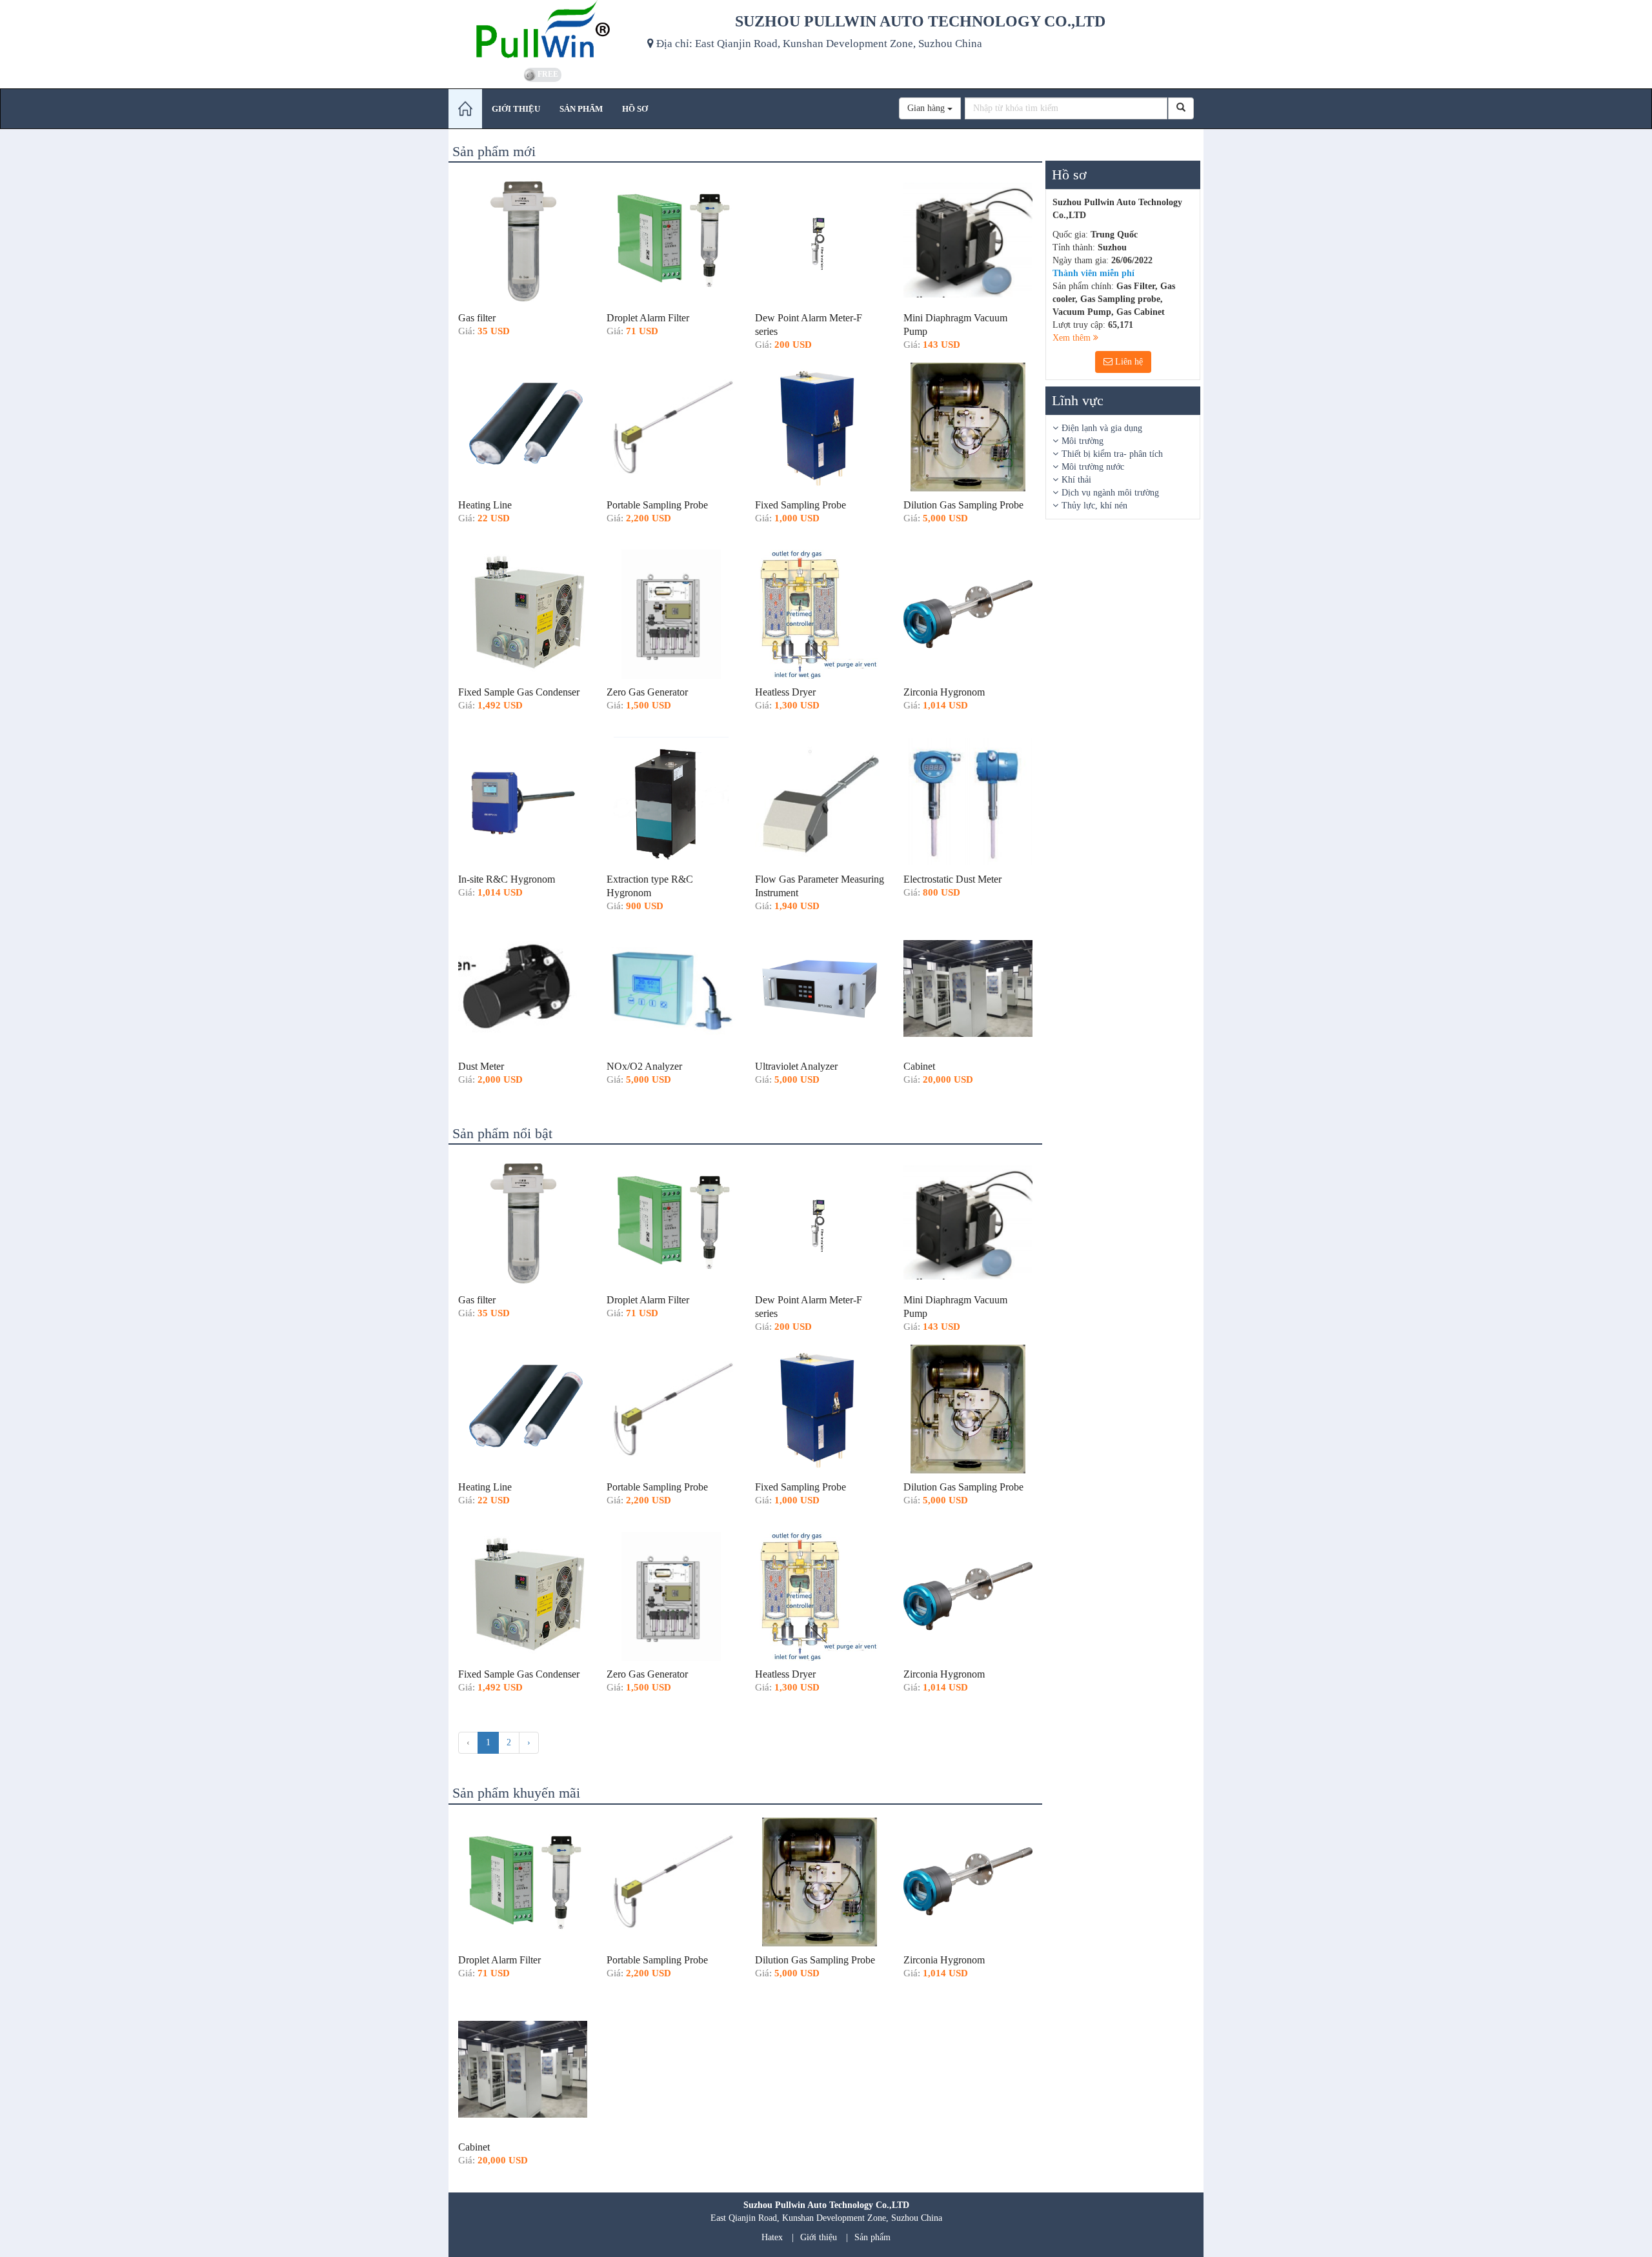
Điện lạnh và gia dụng (1102, 428)
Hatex (772, 2237)
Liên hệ (1128, 362)
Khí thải (1076, 480)
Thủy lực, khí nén (1094, 506)
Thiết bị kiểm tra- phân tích (1112, 454)
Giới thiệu (819, 2237)
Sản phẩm (872, 2237)
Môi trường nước (1093, 467)
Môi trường (1083, 441)
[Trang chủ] (465, 109)
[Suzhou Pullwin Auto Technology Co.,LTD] (543, 32)
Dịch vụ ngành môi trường (1110, 493)
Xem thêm (1073, 338)
